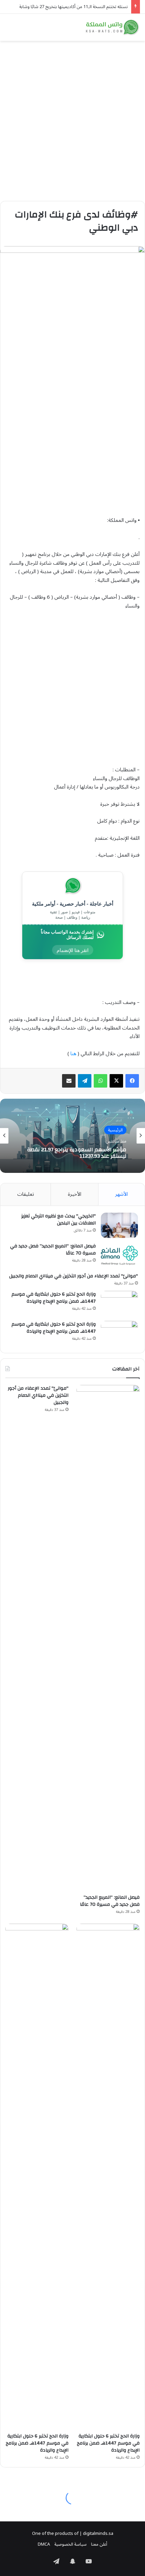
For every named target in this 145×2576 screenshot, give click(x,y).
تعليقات (26, 1194)
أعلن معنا (99, 2544)
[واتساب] (100, 1081)
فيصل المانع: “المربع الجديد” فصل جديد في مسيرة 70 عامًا (53, 1250)
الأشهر (121, 1194)
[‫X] (116, 1081)
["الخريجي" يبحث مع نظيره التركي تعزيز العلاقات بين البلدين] (119, 1225)
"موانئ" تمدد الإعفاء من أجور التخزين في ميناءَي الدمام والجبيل (74, 1276)
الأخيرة (75, 1194)
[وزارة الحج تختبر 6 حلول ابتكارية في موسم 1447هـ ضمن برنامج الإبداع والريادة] (119, 1304)
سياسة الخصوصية (70, 2544)
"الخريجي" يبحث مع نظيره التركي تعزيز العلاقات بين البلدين (59, 1220)
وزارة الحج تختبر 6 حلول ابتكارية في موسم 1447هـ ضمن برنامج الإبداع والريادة (54, 1298)
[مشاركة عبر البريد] (69, 1081)
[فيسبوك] (132, 1081)
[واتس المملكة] (113, 27)
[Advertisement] (72, 118)
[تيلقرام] (85, 1081)
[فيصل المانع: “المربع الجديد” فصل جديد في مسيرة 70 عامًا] (119, 1255)
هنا (73, 1054)
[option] (72, 1136)
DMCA (44, 2544)
